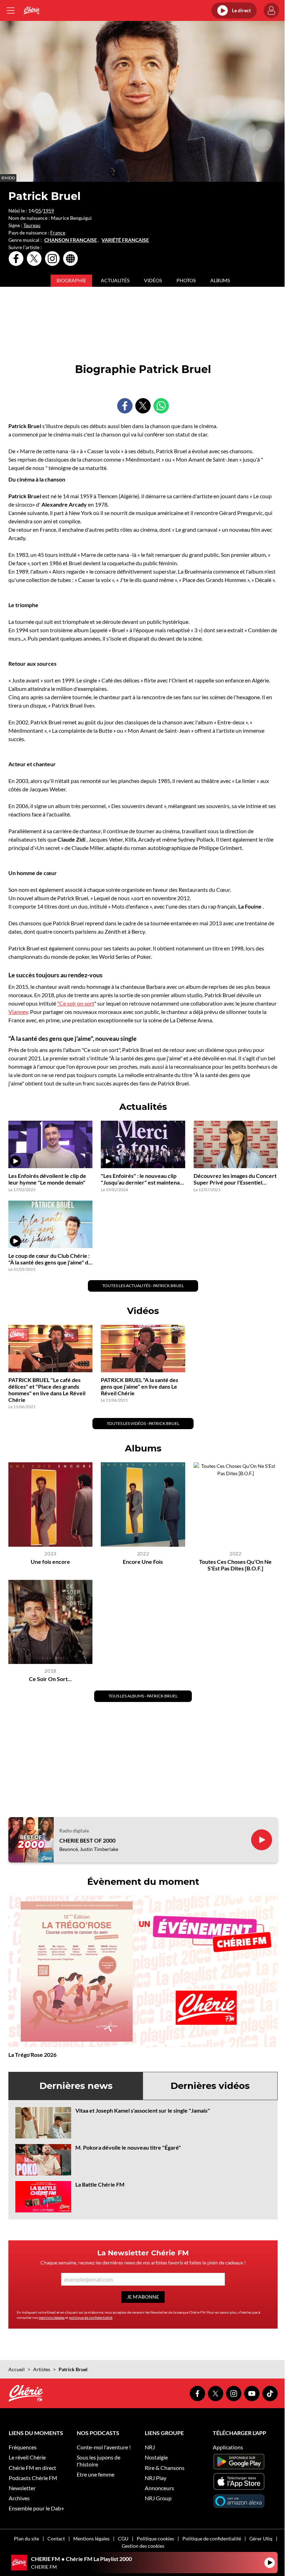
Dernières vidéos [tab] (210, 2086)
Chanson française (71, 240)
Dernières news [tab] (76, 2086)
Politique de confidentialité (212, 2538)
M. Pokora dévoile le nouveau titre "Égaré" (128, 2147)
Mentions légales (91, 2538)
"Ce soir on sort (76, 1003)
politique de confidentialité (91, 2317)
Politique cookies (155, 2538)
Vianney (18, 1012)
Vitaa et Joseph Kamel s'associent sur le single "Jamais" (143, 2110)
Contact (56, 2538)
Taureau (32, 225)
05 (38, 211)
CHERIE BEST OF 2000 (87, 1840)
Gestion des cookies (143, 2546)
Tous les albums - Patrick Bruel (143, 1696)
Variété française (125, 240)
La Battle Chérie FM (100, 2184)
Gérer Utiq (261, 2538)
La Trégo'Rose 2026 (32, 2055)
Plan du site (27, 2538)
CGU (123, 2538)
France (58, 233)
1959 (48, 211)
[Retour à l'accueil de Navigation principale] (32, 10)
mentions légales (52, 2317)
